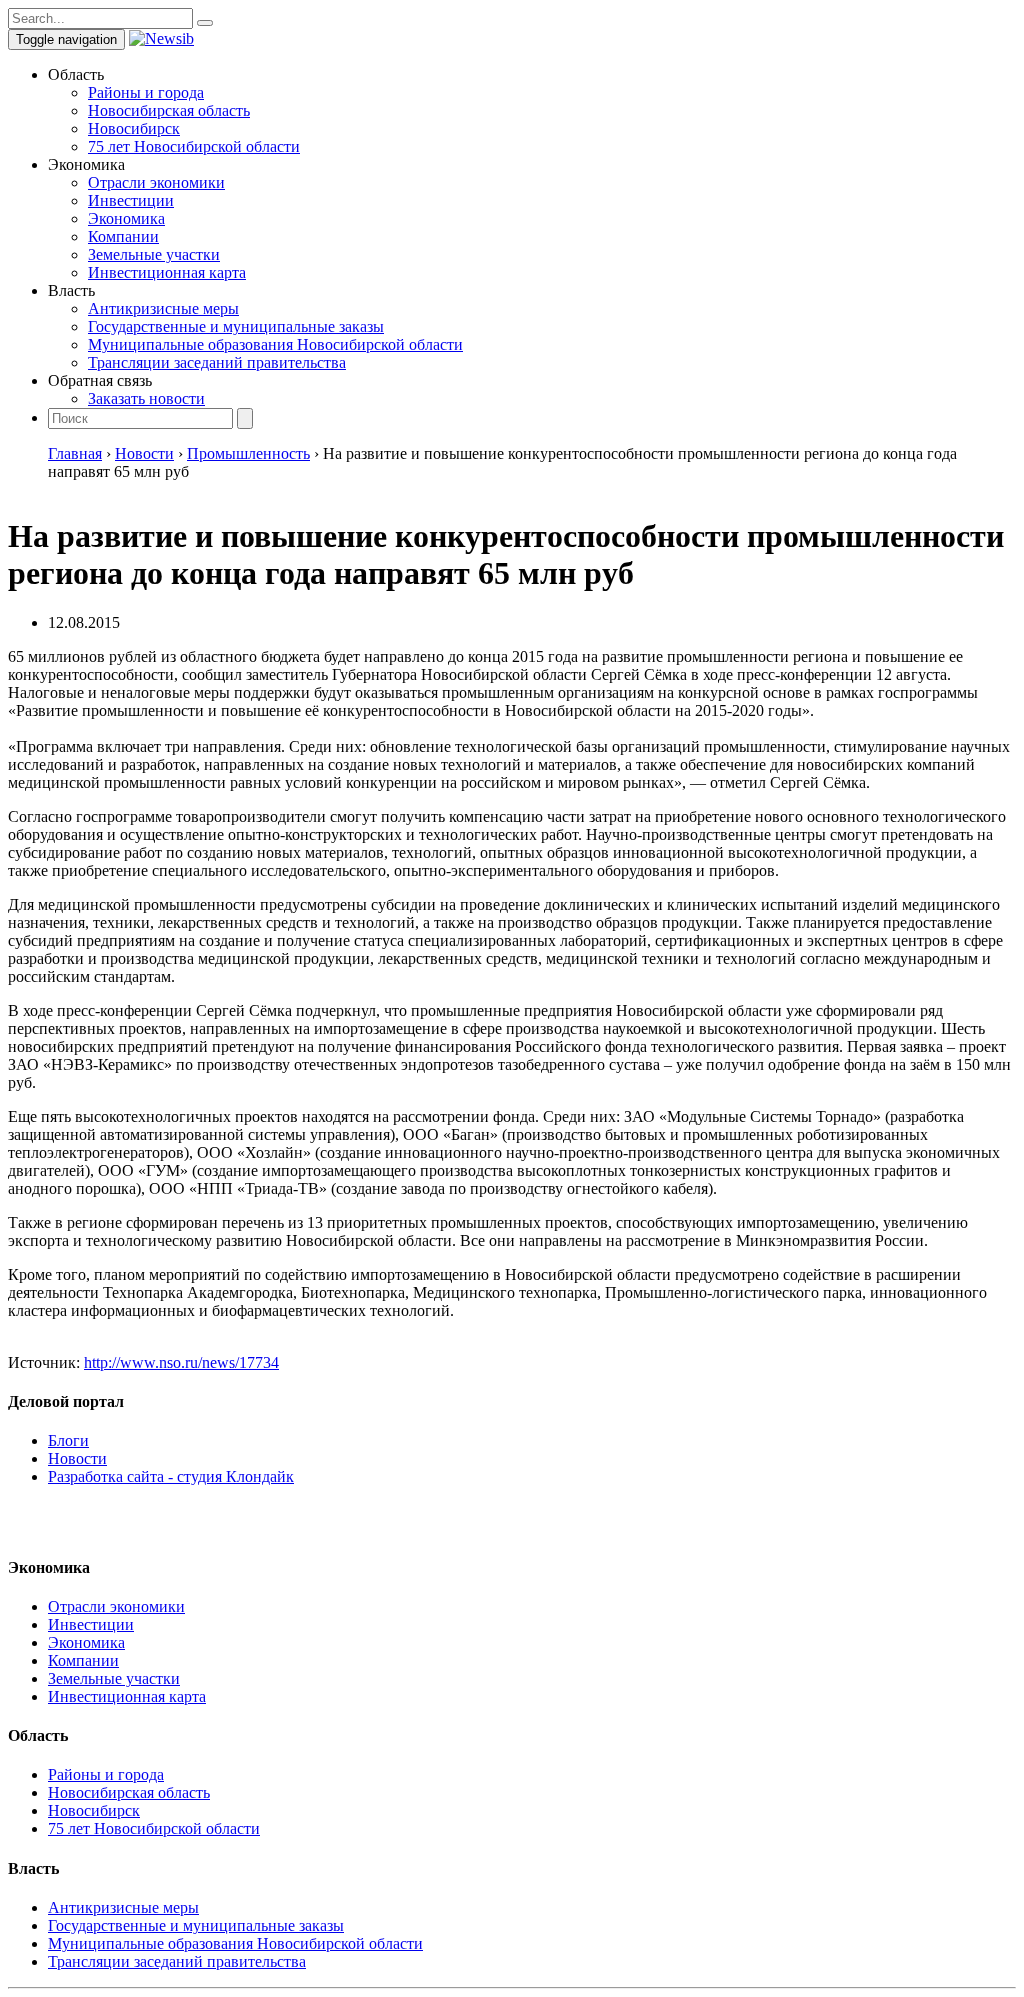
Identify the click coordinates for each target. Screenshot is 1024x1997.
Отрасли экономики (156, 182)
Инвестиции (131, 200)
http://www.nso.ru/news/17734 (181, 1362)
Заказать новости (146, 398)
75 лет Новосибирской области (194, 146)
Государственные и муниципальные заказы (236, 326)
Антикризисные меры (163, 308)
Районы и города (146, 92)
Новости (77, 1458)
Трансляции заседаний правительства (217, 362)
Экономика (126, 218)
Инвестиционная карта (167, 272)
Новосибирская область (169, 110)
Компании (123, 236)
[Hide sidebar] (205, 23)
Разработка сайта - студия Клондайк (171, 1476)
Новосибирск (134, 128)
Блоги (68, 1440)
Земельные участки (154, 254)
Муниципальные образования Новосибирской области (275, 344)
